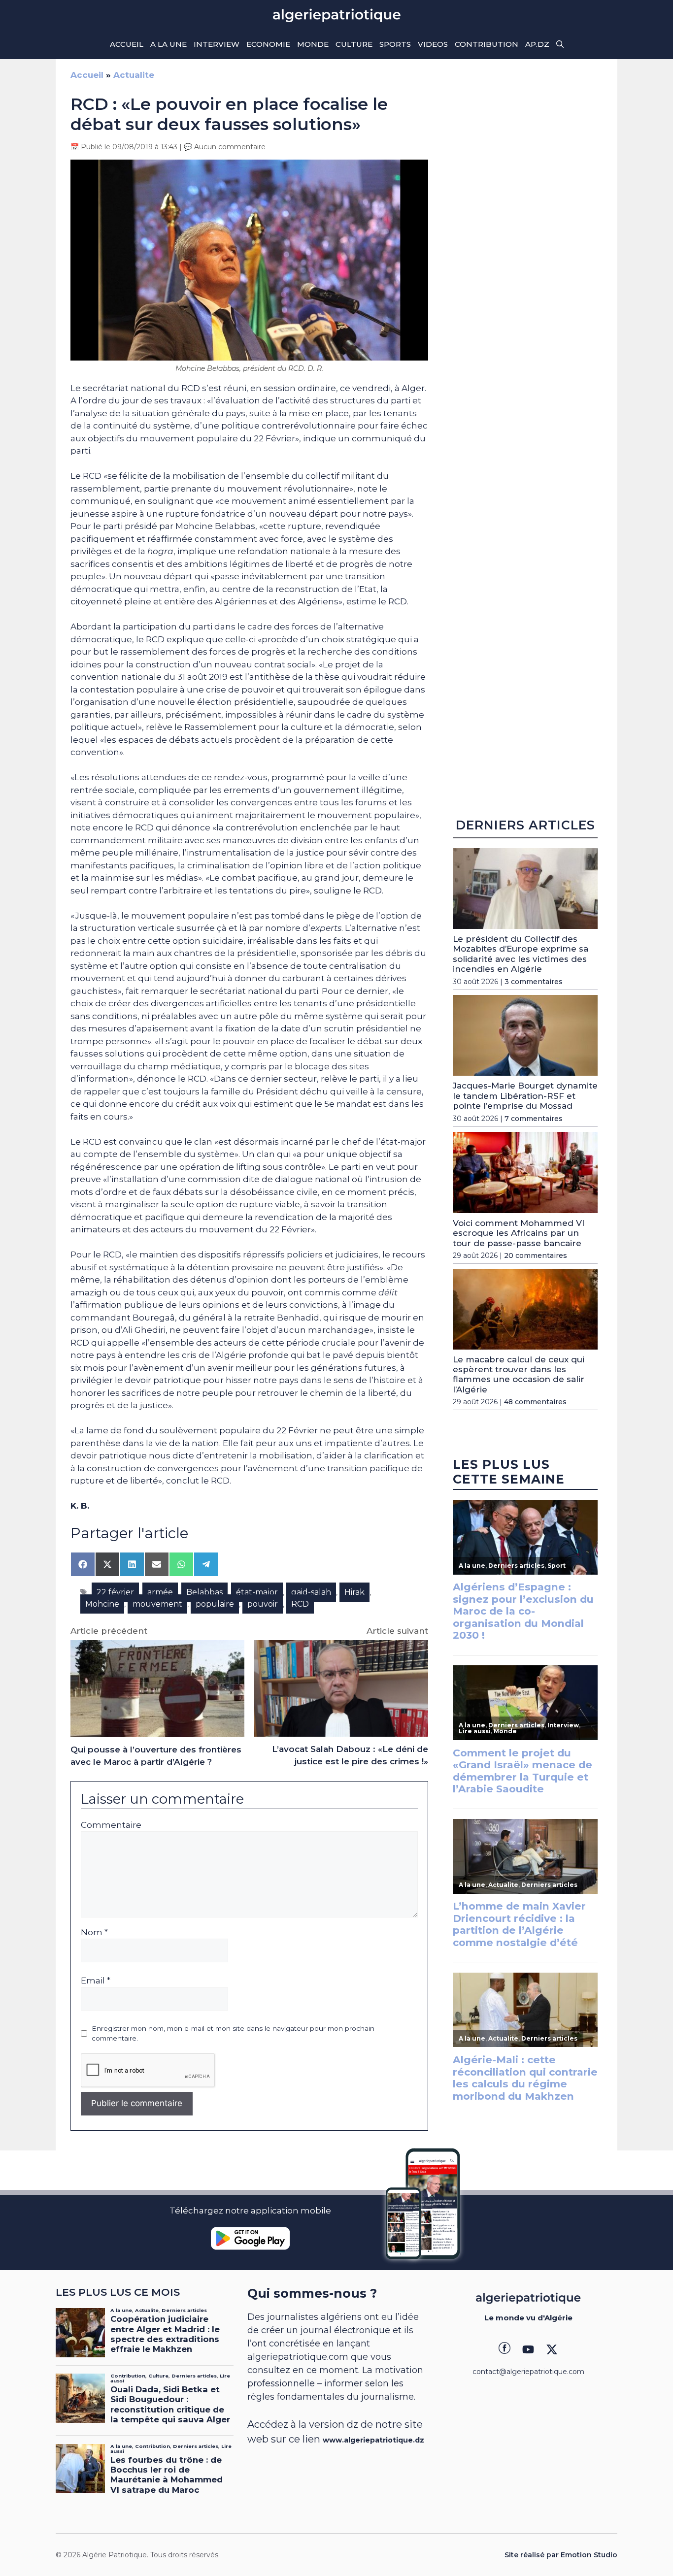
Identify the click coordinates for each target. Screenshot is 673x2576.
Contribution (487, 44)
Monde (313, 44)
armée (160, 1592)
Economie (268, 44)
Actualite (134, 75)
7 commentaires (534, 1119)
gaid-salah (311, 1592)
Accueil (127, 44)
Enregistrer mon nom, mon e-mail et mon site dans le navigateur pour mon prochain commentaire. (233, 2033)
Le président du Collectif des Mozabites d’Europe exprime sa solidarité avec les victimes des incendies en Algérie (521, 954)
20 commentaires (536, 1256)
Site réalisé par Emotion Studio (561, 2555)
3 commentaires (534, 982)
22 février (115, 1592)
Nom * (94, 1932)
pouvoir (263, 1604)
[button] (560, 44)
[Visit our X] (552, 2349)
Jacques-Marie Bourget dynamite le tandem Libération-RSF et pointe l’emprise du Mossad (525, 1096)
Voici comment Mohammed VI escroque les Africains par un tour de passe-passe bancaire (519, 1233)
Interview (217, 44)
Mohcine (102, 1604)
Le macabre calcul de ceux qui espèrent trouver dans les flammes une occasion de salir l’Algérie (519, 1374)
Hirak (354, 1592)
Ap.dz (537, 44)
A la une (168, 44)
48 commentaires (535, 1402)
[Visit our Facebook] (505, 2349)
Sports (395, 44)
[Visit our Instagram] (528, 2349)
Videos (433, 44)
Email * (96, 1981)
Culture (354, 44)
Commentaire (111, 1825)
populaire (215, 1604)
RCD (300, 1604)
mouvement (157, 1604)
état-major (257, 1592)
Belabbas (204, 1592)
